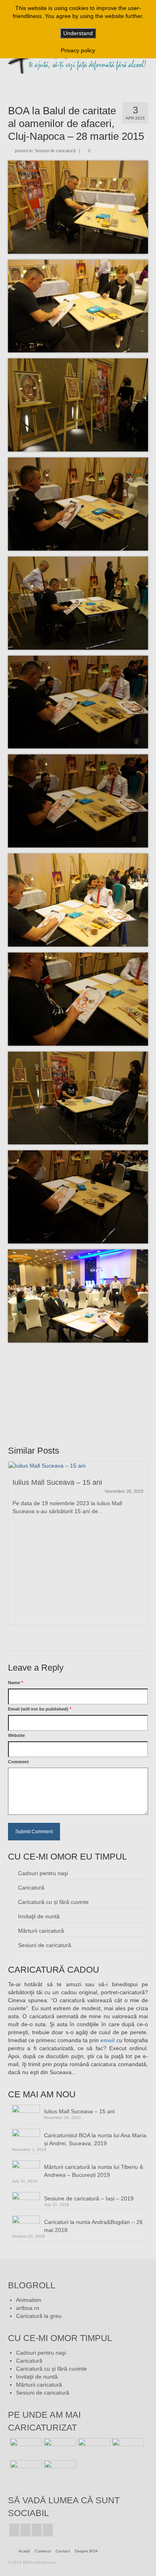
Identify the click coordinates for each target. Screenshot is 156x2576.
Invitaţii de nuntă (39, 1916)
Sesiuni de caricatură (55, 151)
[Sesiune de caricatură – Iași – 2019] (59, 2448)
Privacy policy (78, 50)
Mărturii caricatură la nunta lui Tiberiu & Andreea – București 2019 (94, 2171)
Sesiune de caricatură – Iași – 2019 (89, 2198)
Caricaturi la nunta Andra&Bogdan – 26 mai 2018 (93, 2226)
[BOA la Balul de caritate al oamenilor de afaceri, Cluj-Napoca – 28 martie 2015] (93, 2448)
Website (16, 1735)
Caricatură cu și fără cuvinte (53, 1902)
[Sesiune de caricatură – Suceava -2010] (25, 2470)
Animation (29, 2300)
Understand (78, 33)
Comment (18, 1762)
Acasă (24, 2551)
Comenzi (43, 2551)
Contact (63, 2551)
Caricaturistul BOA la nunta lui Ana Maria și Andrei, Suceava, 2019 (95, 2139)
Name (15, 1683)
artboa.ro (28, 2308)
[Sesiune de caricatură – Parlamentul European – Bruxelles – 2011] (59, 2470)
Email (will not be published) (40, 1709)
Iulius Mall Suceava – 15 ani (79, 2111)
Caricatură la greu (39, 2316)
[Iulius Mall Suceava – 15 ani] (78, 1466)
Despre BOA (86, 2551)
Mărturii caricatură (41, 1931)
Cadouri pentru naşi (43, 1873)
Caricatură (31, 1888)
